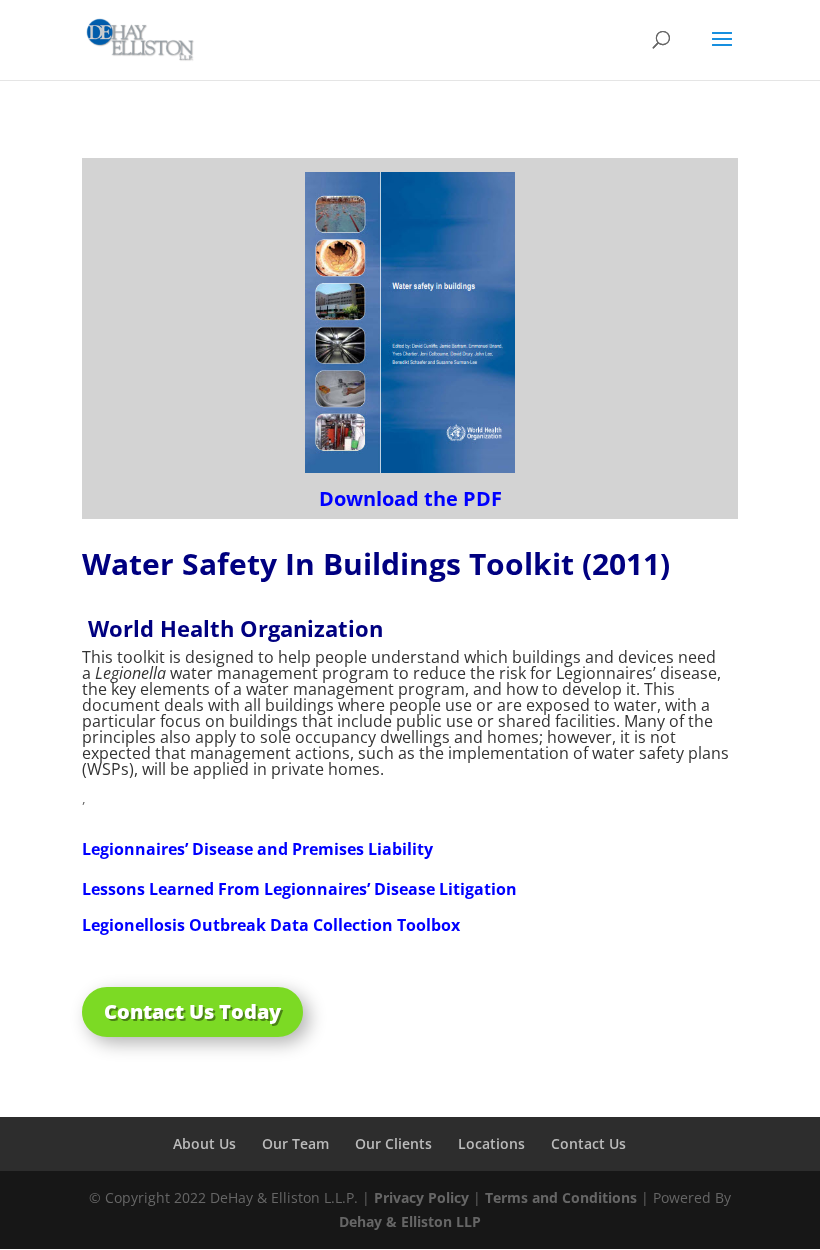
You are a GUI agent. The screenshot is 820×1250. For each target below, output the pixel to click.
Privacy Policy (421, 1197)
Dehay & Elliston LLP (410, 1221)
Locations (491, 1143)
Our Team (295, 1143)
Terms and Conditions (561, 1197)
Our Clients (393, 1143)
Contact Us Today (192, 1011)
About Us (204, 1143)
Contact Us (588, 1143)
